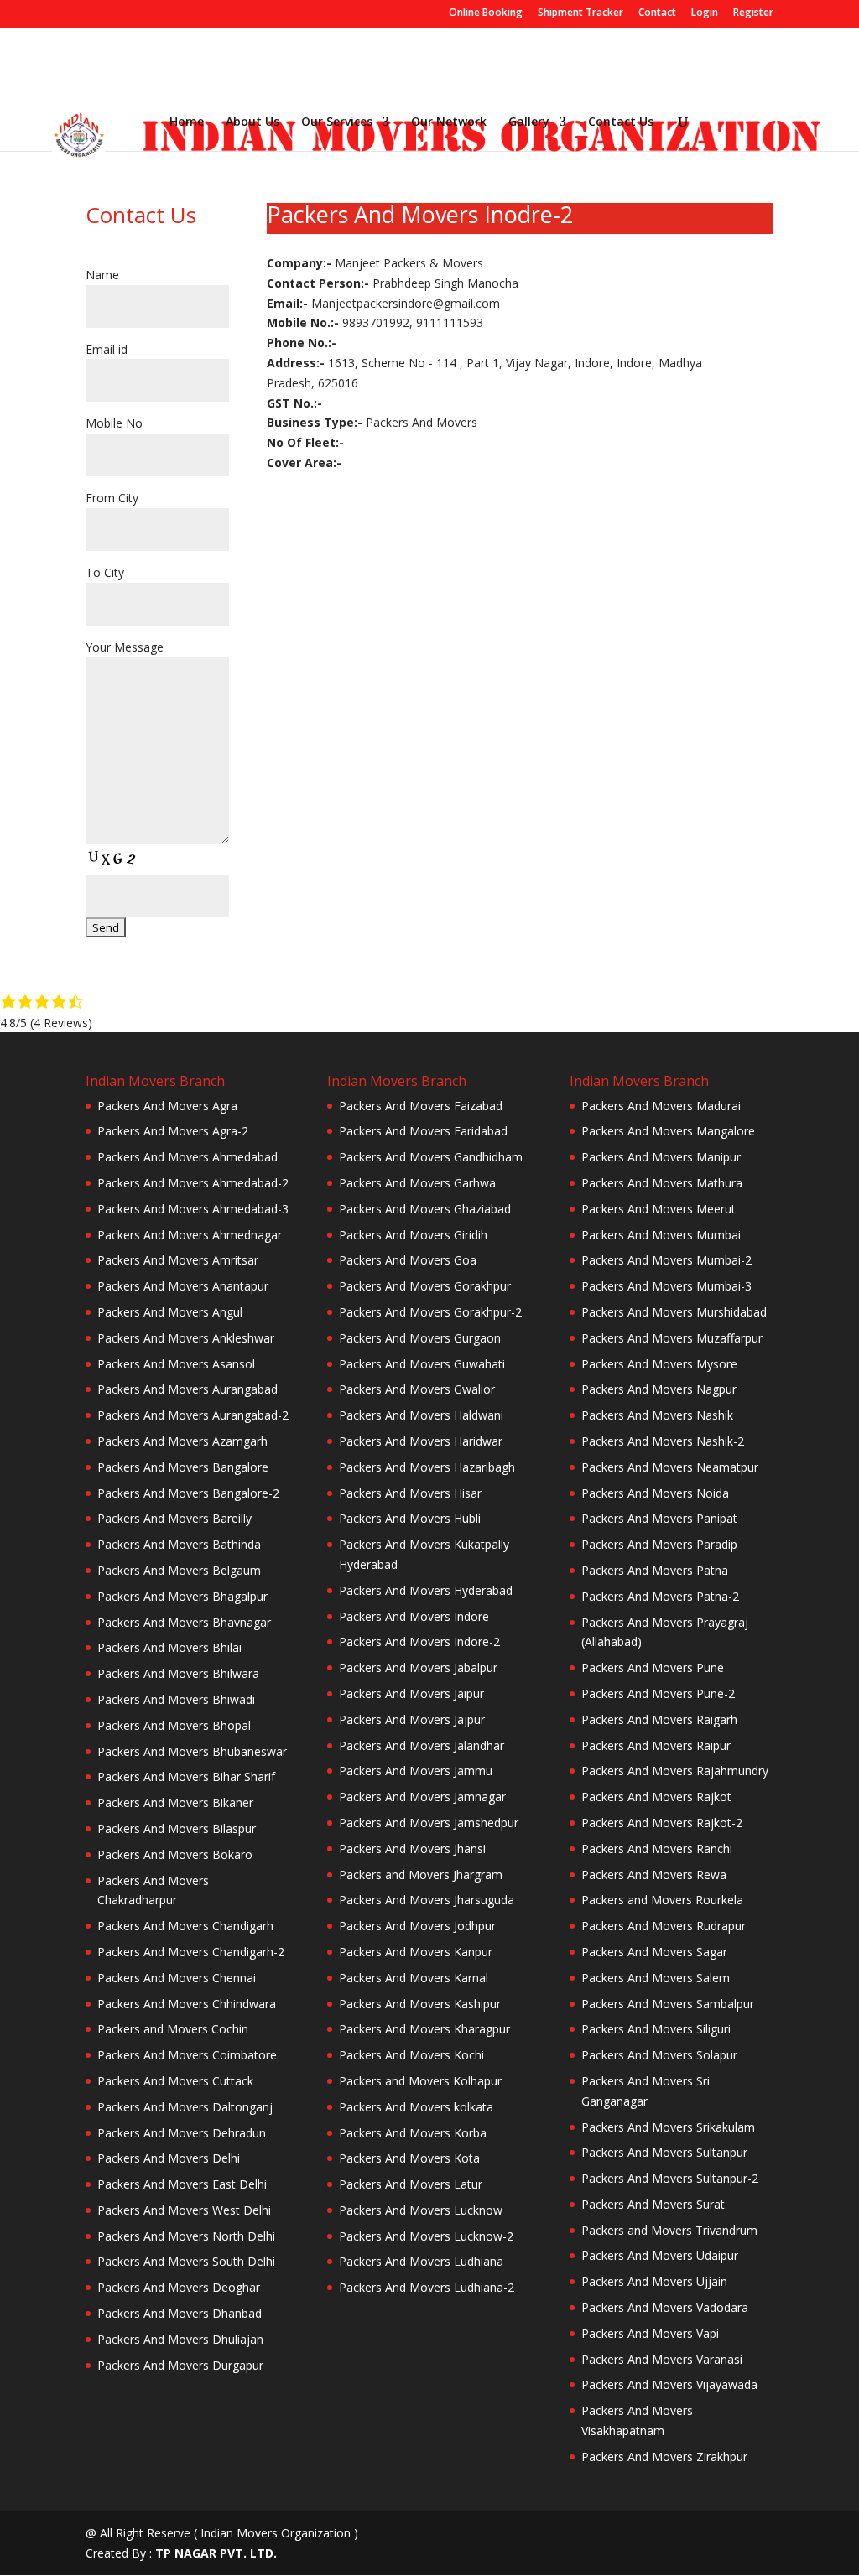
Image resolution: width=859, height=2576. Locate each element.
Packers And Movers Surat (653, 2204)
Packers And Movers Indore (414, 1616)
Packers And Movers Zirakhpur (664, 2457)
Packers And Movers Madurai (661, 1106)
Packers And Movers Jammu (416, 1771)
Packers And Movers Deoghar (179, 2287)
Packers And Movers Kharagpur (424, 2029)
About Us (252, 122)
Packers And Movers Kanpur (416, 1952)
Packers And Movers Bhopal (174, 1725)
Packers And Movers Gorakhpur (425, 1286)
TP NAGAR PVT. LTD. (216, 2553)
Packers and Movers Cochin (173, 2029)
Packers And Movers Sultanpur (664, 2152)
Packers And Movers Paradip (659, 1544)
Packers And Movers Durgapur (180, 2365)
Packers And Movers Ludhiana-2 (427, 2287)
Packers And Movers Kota (409, 2158)
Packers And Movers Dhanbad (180, 2313)
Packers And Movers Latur (411, 2184)
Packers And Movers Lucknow (421, 2210)
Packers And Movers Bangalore (183, 1467)
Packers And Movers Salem (656, 1978)
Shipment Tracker (580, 13)
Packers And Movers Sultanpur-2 (670, 2178)
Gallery (529, 122)
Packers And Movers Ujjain (654, 2281)
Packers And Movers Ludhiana (421, 2261)
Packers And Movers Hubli (410, 1518)
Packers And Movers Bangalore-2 (188, 1493)
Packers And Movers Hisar (410, 1493)
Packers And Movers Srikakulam (668, 2127)
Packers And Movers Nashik (657, 1415)
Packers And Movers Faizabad (421, 1106)
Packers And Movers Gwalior (417, 1389)
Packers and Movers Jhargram (421, 1875)
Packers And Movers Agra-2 (173, 1131)
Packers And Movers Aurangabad (187, 1389)
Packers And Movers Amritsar (178, 1260)
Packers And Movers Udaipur (660, 2255)
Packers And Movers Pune (653, 1667)
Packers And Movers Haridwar (421, 1441)
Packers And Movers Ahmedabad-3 (193, 1209)
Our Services (337, 122)
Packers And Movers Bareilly (174, 1518)
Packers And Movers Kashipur (420, 2004)
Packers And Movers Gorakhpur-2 (430, 1312)
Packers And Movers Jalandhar (422, 1745)
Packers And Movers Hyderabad (426, 1590)
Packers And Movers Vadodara (665, 2307)
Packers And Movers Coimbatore (187, 2055)
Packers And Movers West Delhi (184, 2210)
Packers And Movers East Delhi (182, 2184)
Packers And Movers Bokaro (175, 1854)
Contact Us (621, 122)
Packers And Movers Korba (413, 2133)
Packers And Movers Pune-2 (658, 1693)
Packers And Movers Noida (655, 1493)
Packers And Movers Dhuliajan (180, 2339)
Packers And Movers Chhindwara (187, 2004)
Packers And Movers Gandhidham (431, 1157)
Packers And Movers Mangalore (668, 1131)
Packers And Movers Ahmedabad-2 (193, 1183)
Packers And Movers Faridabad (423, 1131)
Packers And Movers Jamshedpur (429, 1823)
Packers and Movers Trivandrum (669, 2230)
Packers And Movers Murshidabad (674, 1312)
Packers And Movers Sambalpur (668, 2004)
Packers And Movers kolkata (416, 2107)
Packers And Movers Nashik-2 (663, 1441)
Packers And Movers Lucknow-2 (426, 2236)
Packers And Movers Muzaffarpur (672, 1338)
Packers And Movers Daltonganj (185, 2107)
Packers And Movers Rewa (654, 1875)
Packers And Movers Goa (408, 1260)
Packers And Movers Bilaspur (177, 1828)
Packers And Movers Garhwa (417, 1183)
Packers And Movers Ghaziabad (425, 1209)
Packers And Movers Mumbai (661, 1235)
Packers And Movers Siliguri (656, 2029)
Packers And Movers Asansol (176, 1364)
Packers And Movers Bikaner (175, 1802)
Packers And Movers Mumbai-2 (666, 1260)
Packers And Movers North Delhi (186, 2236)
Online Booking (486, 13)
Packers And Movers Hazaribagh (427, 1467)
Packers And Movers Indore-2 (419, 1641)
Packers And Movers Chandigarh (185, 1926)
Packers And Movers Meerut (659, 1209)
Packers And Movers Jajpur (412, 1719)
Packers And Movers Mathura (662, 1183)
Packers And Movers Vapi (650, 2333)
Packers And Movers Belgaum (179, 1570)
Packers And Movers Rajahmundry (675, 1771)
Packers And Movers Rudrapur (664, 1926)
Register (753, 13)
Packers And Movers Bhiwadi (176, 1699)
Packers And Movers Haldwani (421, 1415)
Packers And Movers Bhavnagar (184, 1622)
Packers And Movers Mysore (659, 1364)
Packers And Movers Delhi (169, 2158)
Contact (657, 13)
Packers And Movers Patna (655, 1570)
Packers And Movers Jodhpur (417, 1926)
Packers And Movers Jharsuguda (427, 1900)
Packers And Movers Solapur (659, 2055)
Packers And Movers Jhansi (412, 1849)
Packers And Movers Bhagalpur (182, 1596)
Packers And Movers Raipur (656, 1745)
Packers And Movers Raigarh (659, 1719)
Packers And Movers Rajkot (656, 1797)
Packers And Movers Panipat (659, 1518)
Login (705, 13)
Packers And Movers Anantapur (183, 1286)
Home (187, 122)
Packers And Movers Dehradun (182, 2133)
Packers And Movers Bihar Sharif (186, 1776)
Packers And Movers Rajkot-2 (662, 1823)
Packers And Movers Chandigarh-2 (191, 1952)
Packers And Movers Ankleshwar (186, 1338)
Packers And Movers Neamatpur (670, 1467)
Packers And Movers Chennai (177, 1978)
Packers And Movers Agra (167, 1106)
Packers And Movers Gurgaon (420, 1338)
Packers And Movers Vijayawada (669, 2384)
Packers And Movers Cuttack (175, 2081)
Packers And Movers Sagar (654, 1952)
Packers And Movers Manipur (661, 1157)
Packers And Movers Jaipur (411, 1693)
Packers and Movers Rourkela (662, 1900)
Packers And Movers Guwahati (422, 1364)
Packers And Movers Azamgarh (182, 1441)
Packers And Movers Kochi (411, 2055)
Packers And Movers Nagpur (659, 1389)
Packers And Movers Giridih (413, 1235)
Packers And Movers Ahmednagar (190, 1235)
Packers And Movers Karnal (414, 1978)
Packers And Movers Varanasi (662, 2359)
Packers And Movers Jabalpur (418, 1667)
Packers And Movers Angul (170, 1312)
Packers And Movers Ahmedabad (187, 1157)
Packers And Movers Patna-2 (660, 1596)
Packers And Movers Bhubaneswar (192, 1751)
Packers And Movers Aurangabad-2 (193, 1415)
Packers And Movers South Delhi (186, 2261)
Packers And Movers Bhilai (169, 1647)
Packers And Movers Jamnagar (422, 1797)
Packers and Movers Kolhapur (420, 2081)
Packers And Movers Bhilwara (178, 1673)
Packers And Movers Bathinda (179, 1544)
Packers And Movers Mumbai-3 (666, 1286)
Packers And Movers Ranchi (657, 1849)
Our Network (449, 122)
